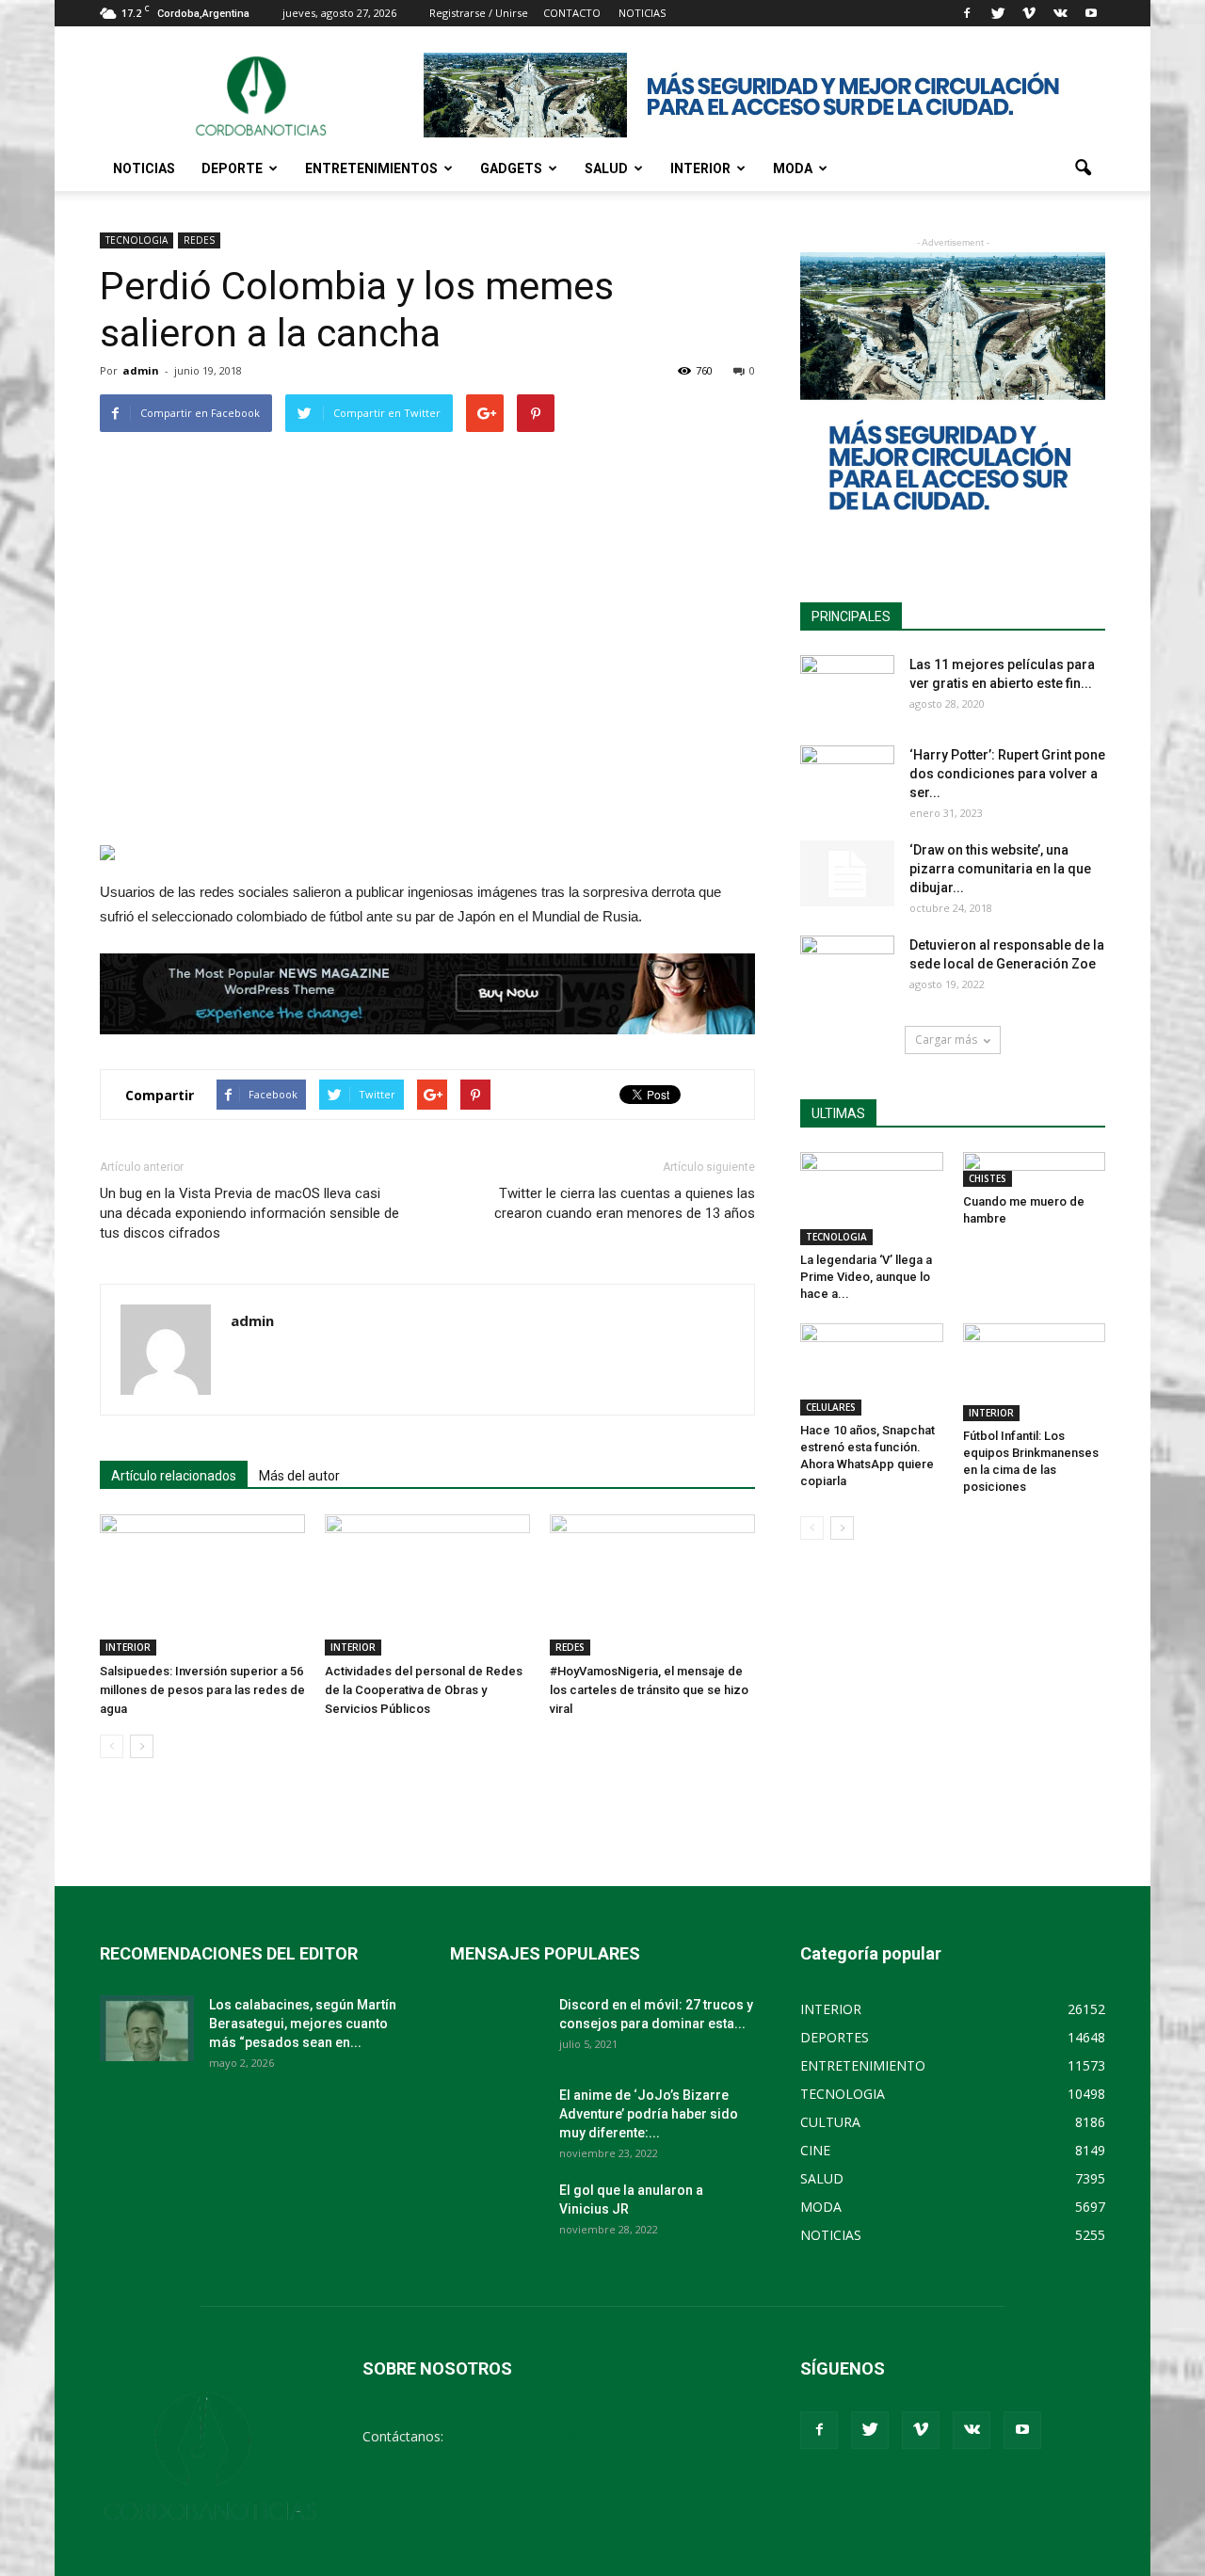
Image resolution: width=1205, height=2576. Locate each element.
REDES (199, 240)
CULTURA (830, 2122)
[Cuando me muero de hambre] (1035, 1169)
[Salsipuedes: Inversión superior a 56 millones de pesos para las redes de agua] (202, 1585)
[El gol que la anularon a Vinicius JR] (497, 2214)
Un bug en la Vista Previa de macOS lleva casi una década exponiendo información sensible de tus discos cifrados (249, 1213)
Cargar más (946, 1040)
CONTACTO (572, 13)
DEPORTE (232, 168)
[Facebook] (967, 13)
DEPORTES (835, 2037)
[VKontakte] (1060, 13)
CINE (815, 2150)
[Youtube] (1091, 13)
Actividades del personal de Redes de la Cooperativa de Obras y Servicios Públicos (424, 1690)
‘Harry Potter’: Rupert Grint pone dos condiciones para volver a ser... (1007, 774)
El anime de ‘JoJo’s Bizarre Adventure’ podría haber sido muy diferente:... (649, 2114)
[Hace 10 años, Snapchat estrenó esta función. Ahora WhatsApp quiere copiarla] (872, 1370)
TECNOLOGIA (137, 240)
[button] (1083, 168)
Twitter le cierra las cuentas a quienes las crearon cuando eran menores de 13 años (625, 1203)
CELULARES (831, 1407)
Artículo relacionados (174, 1476)
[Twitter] (998, 13)
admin (141, 370)
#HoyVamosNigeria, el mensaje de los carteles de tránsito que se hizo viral (649, 1690)
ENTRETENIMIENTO (863, 2065)
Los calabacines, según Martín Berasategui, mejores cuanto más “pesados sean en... (303, 2024)
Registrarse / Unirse (479, 13)
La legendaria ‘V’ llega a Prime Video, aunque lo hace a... (866, 1277)
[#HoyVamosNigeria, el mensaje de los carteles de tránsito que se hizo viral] (652, 1585)
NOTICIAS (144, 168)
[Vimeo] (1029, 13)
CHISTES (988, 1178)
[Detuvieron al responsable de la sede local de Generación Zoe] (847, 968)
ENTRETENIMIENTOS (371, 168)
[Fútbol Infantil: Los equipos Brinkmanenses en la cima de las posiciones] (1035, 1372)
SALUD (606, 168)
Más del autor (299, 1476)
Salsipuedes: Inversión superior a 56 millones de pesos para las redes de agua (202, 1690)
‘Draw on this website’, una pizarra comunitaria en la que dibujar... (1000, 869)
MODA (793, 168)
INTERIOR (700, 168)
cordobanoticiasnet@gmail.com (544, 2436)
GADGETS (511, 168)
